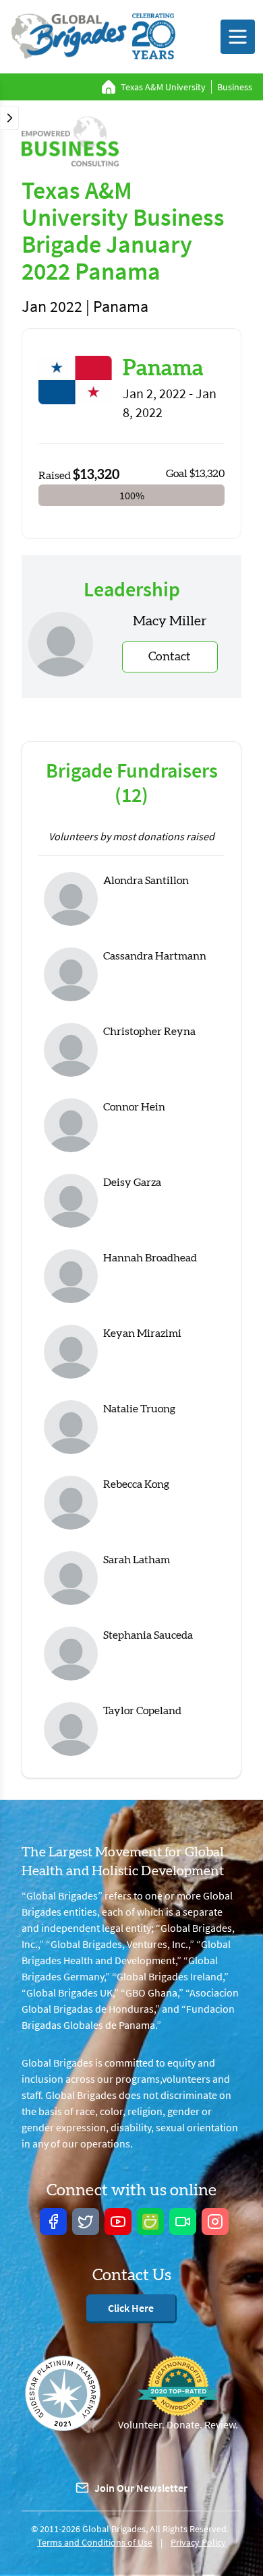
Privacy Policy (198, 2542)
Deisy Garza (132, 1183)
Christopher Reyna (149, 1032)
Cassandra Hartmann (155, 956)
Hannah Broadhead (150, 1258)
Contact (170, 657)
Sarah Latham (137, 1560)
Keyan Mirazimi (142, 1333)
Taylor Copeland (142, 1711)
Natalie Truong (139, 1409)
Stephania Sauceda (148, 1635)
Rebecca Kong (136, 1484)
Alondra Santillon (146, 881)
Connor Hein (134, 1107)
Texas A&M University (163, 87)
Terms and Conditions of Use (95, 2542)
